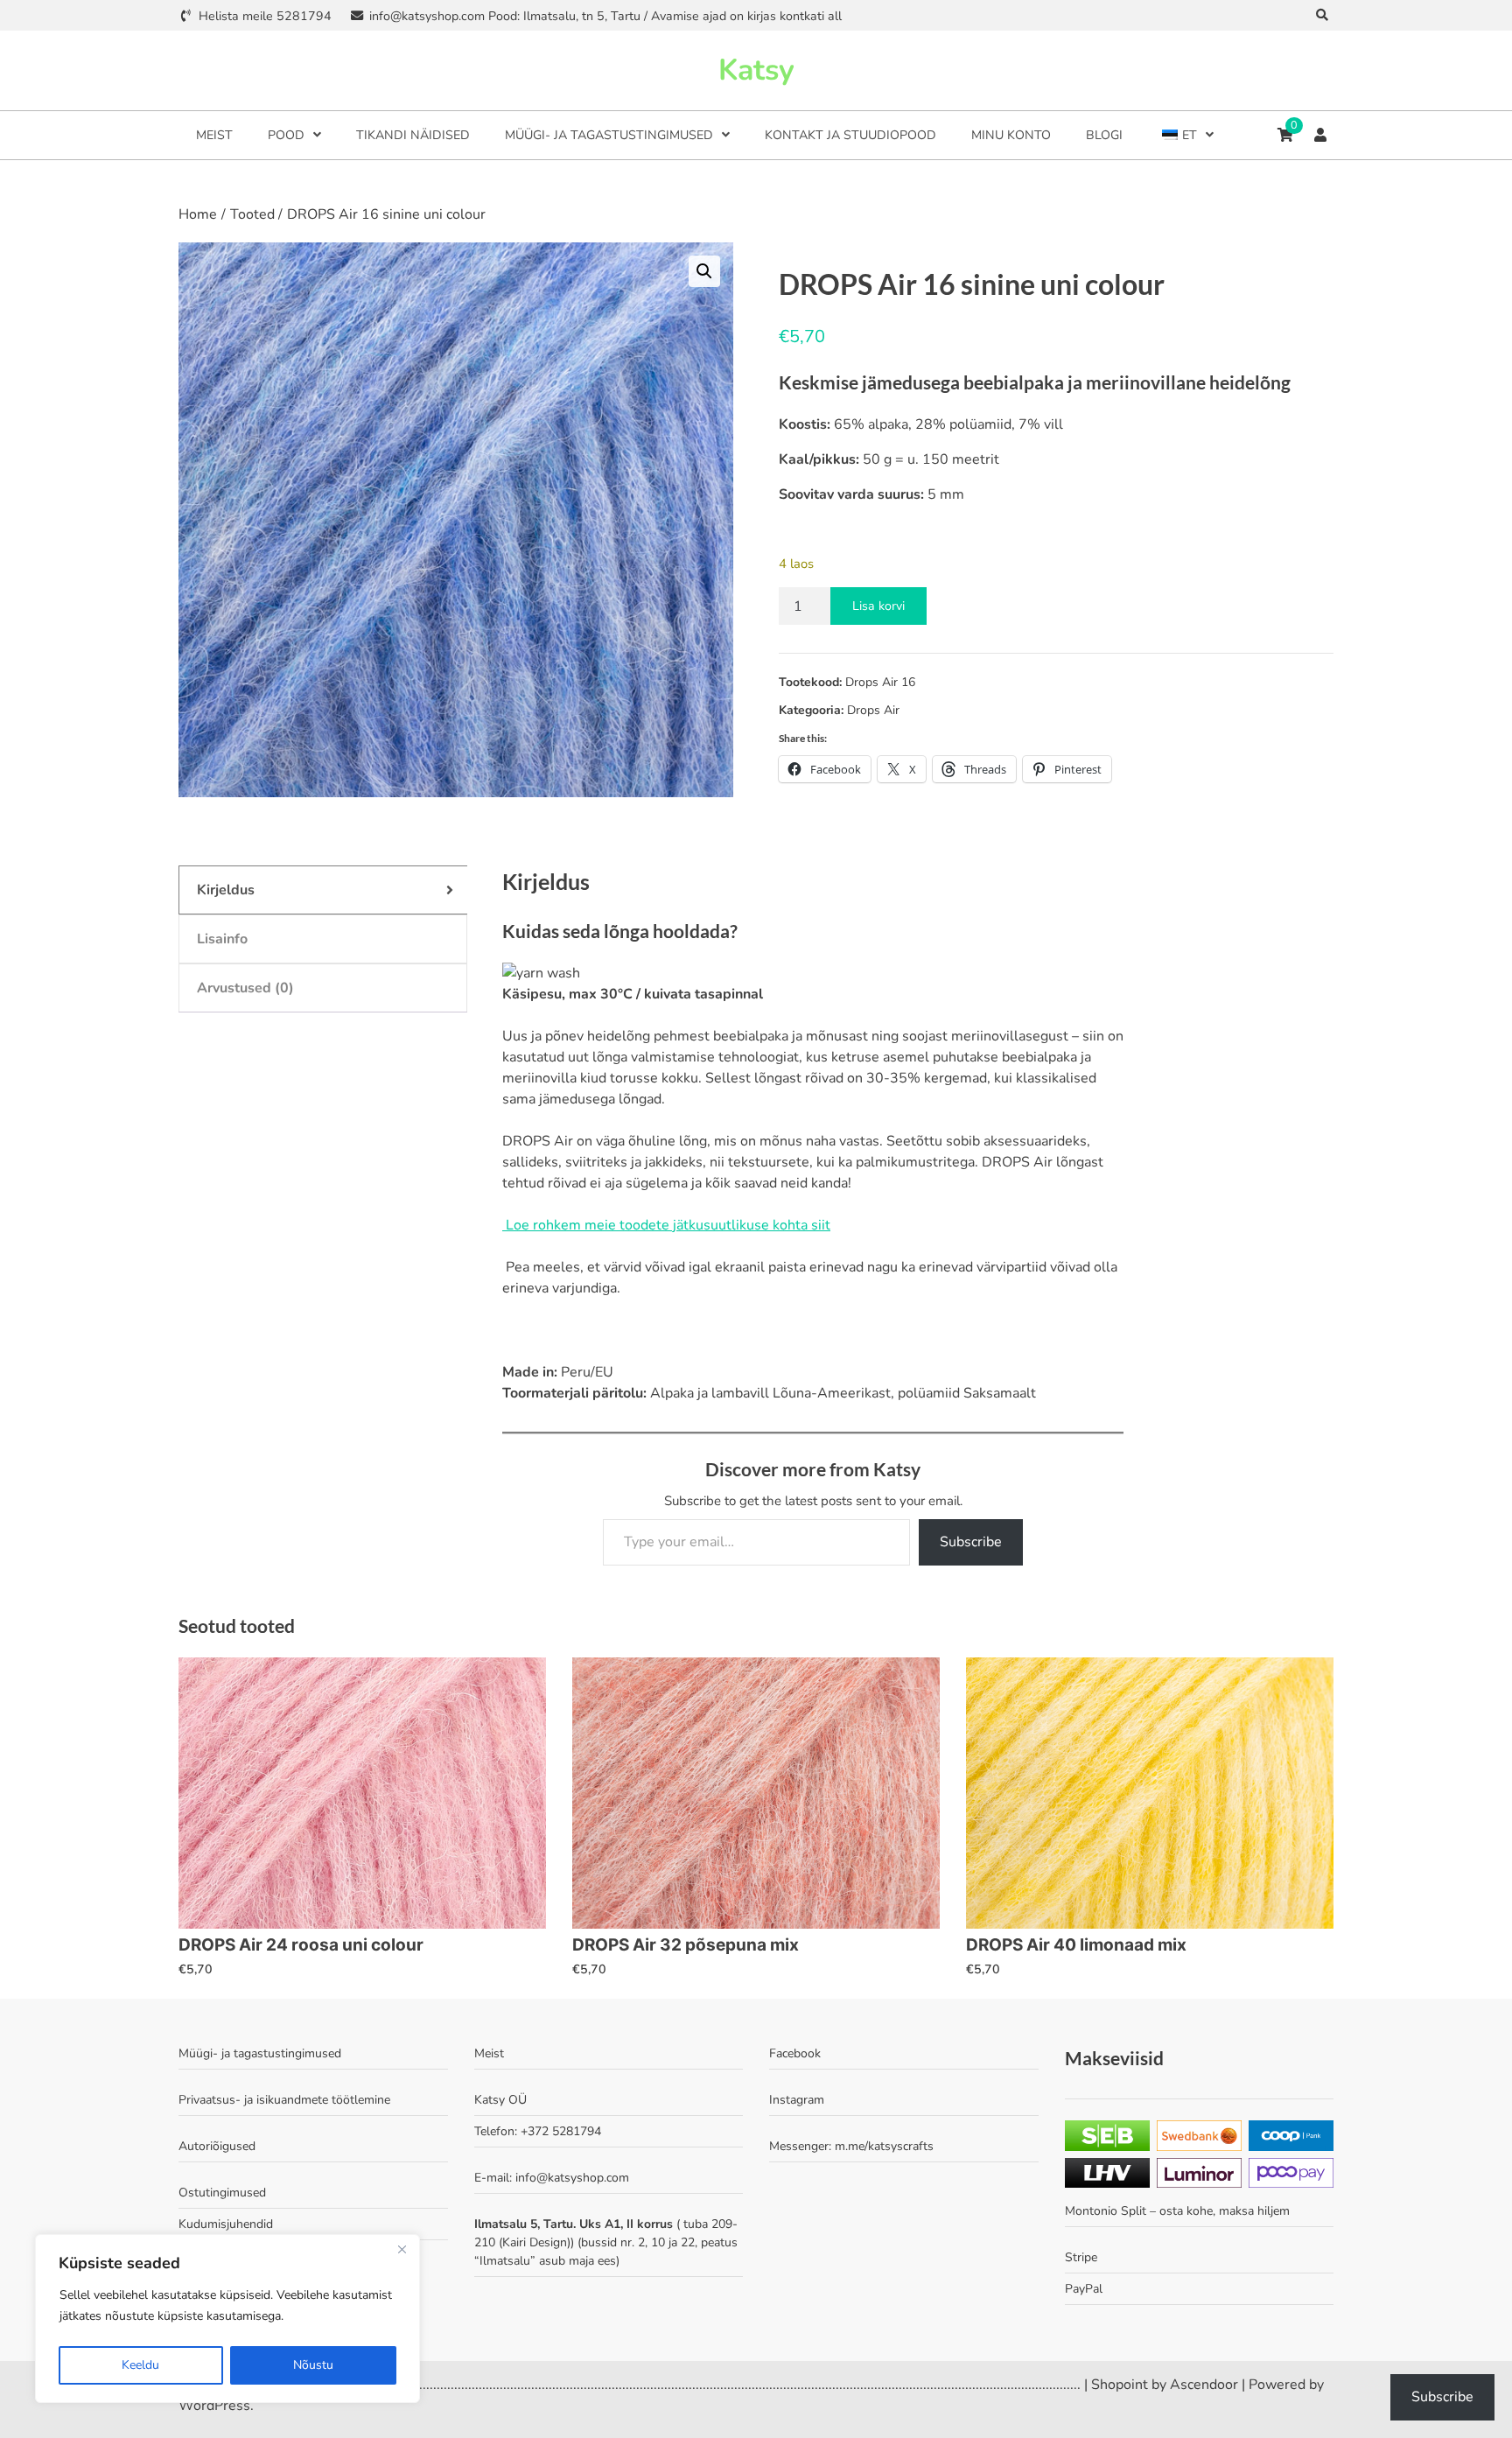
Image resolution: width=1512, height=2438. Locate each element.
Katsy (756, 70)
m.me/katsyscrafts (884, 2146)
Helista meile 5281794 (265, 16)
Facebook (795, 2053)
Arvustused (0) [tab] (245, 988)
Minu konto (1011, 135)
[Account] (1320, 135)
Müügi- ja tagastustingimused (609, 135)
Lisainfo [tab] (222, 939)
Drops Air (873, 710)
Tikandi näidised (413, 135)
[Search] (1323, 15)
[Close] (402, 2249)
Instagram (797, 2100)
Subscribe (971, 1542)
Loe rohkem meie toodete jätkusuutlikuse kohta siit (666, 1225)
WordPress (214, 2406)
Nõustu (313, 2365)
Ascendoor (1204, 2385)
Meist (214, 135)
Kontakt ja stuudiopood (850, 135)
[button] (704, 271)
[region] (227, 2319)
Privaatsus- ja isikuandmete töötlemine (284, 2100)
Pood (286, 135)
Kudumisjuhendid (226, 2224)
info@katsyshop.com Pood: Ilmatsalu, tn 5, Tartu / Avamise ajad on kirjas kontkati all (605, 16)
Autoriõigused (217, 2146)
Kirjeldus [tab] (226, 890)
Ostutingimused (222, 2193)
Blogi (1104, 135)
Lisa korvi (878, 606)
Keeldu (140, 2365)
